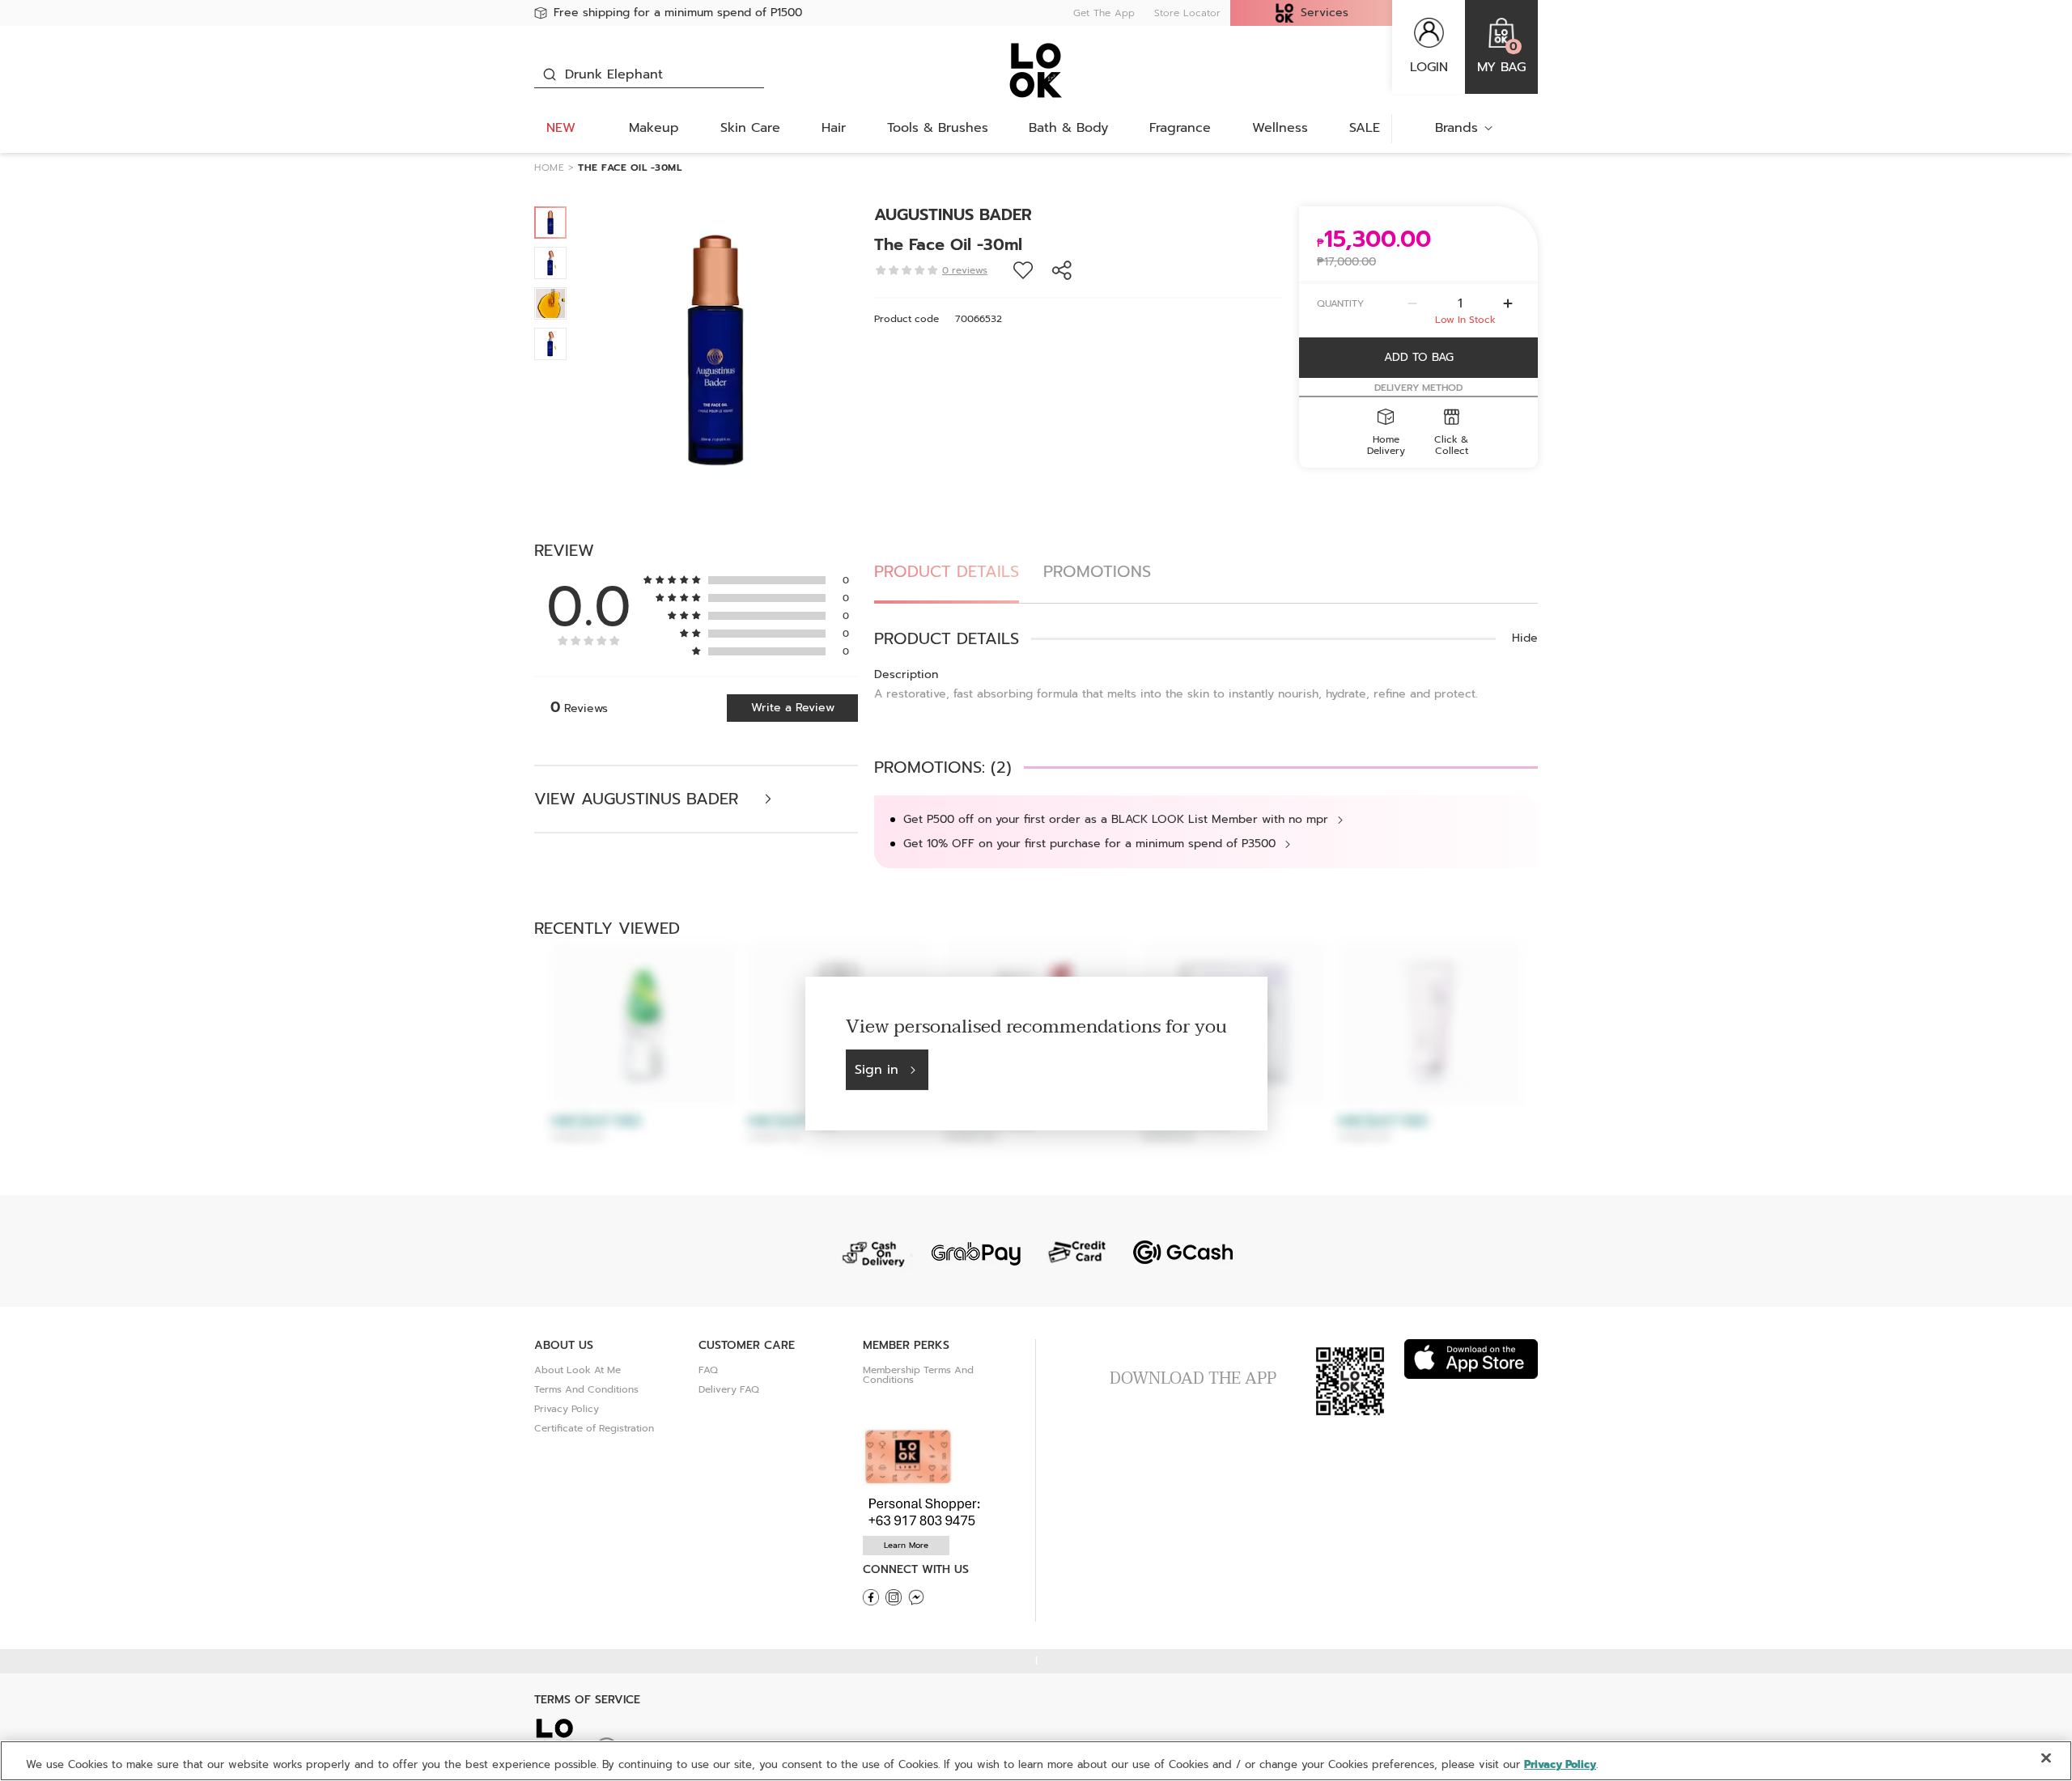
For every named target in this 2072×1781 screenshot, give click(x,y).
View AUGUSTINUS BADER (639, 799)
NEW (561, 128)
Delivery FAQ (729, 1389)
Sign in (877, 1070)
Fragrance (1180, 128)
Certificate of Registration (594, 1428)
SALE (1365, 128)
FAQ (708, 1370)
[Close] (2046, 1758)
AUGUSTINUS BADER (953, 214)
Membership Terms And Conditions (918, 1375)
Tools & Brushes (938, 128)
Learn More (906, 1545)
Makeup (654, 128)
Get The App (1104, 13)
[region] (1036, 1761)
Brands (1456, 128)
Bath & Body (1068, 128)
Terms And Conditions (586, 1389)
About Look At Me (577, 1370)
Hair (834, 128)
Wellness (1280, 128)
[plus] (1508, 303)
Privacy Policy (567, 1409)
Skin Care (750, 128)
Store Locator (1187, 13)
